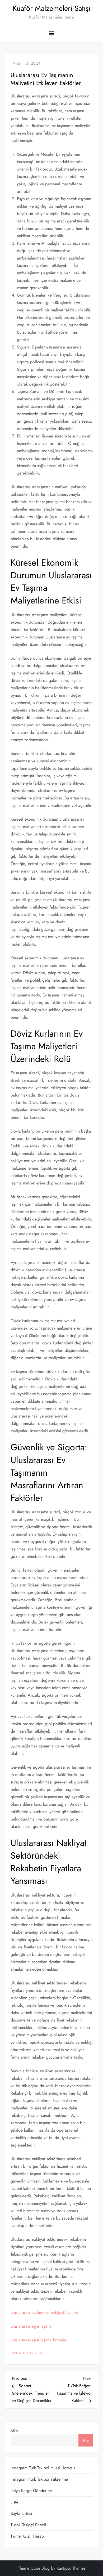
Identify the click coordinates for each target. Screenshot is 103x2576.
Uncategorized (27, 2353)
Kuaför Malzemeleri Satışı (51, 8)
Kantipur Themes (71, 2568)
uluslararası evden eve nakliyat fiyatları (44, 2312)
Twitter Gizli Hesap (27, 2536)
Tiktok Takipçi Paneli (28, 2525)
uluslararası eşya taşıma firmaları (39, 2340)
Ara (14, 2431)
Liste (14, 2502)
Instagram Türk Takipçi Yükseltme (39, 2479)
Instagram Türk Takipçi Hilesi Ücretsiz (43, 2468)
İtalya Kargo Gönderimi (31, 2491)
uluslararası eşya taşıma (31, 2326)
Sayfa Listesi (21, 2513)
